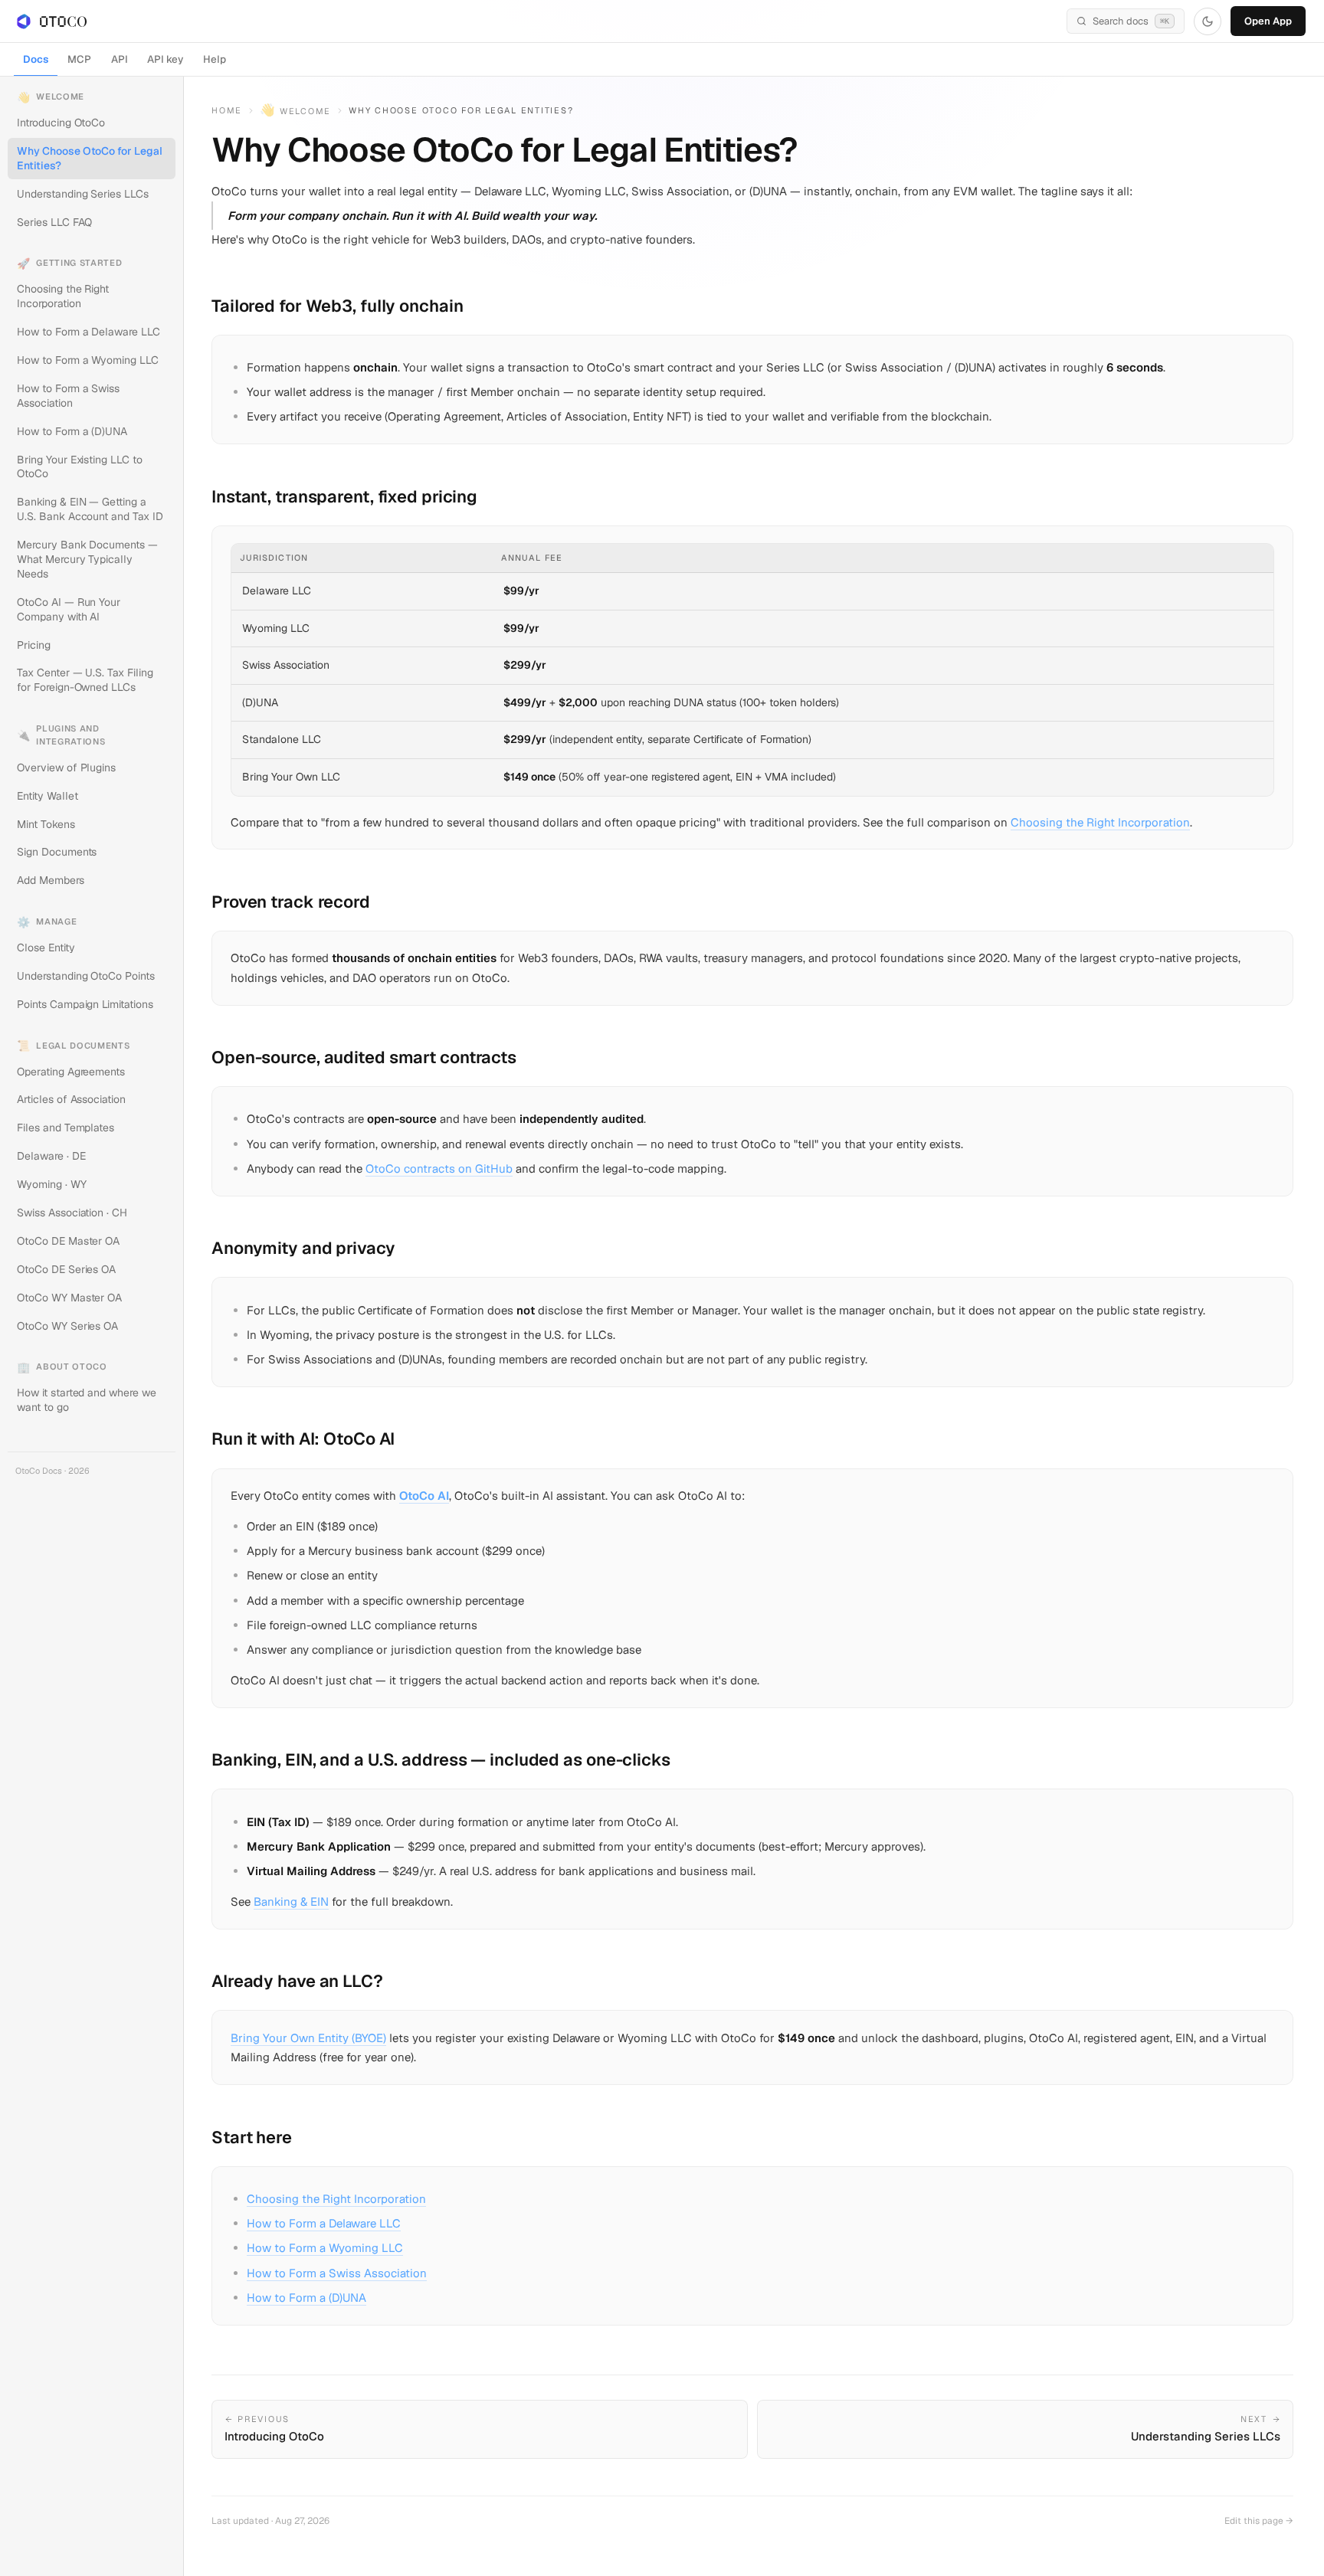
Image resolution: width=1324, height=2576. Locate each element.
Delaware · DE (51, 1156)
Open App (1268, 21)
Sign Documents (57, 852)
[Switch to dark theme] (1208, 21)
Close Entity (46, 948)
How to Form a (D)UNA (72, 431)
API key (165, 59)
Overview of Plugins (66, 768)
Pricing (34, 645)
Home (227, 110)
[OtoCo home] (51, 21)
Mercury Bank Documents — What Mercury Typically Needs (87, 559)
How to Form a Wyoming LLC (87, 360)
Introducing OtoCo (61, 123)
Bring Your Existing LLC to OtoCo (79, 467)
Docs (36, 59)
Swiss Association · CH (72, 1213)
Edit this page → (1259, 2521)
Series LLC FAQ (54, 222)
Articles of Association (71, 1099)
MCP (79, 59)
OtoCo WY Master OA (69, 1298)
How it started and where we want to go (86, 1400)
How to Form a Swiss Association (68, 396)
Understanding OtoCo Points (85, 976)
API (120, 59)
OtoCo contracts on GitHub (439, 1169)
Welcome (295, 111)
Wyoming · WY (51, 1184)
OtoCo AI (424, 1496)
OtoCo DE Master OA (68, 1241)
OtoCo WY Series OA (67, 1326)
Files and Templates (66, 1128)
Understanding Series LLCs (82, 194)
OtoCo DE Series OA (66, 1269)
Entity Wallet (47, 796)
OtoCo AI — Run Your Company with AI (69, 609)
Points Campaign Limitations (85, 1004)
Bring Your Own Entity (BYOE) (308, 2038)
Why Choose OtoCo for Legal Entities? (89, 158)
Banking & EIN (291, 1902)
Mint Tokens (46, 824)
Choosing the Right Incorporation (63, 296)
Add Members (50, 880)
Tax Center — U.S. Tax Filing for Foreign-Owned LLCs (85, 680)
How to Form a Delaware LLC (88, 332)
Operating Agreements (71, 1072)
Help (215, 59)
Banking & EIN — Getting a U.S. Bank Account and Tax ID (90, 509)
